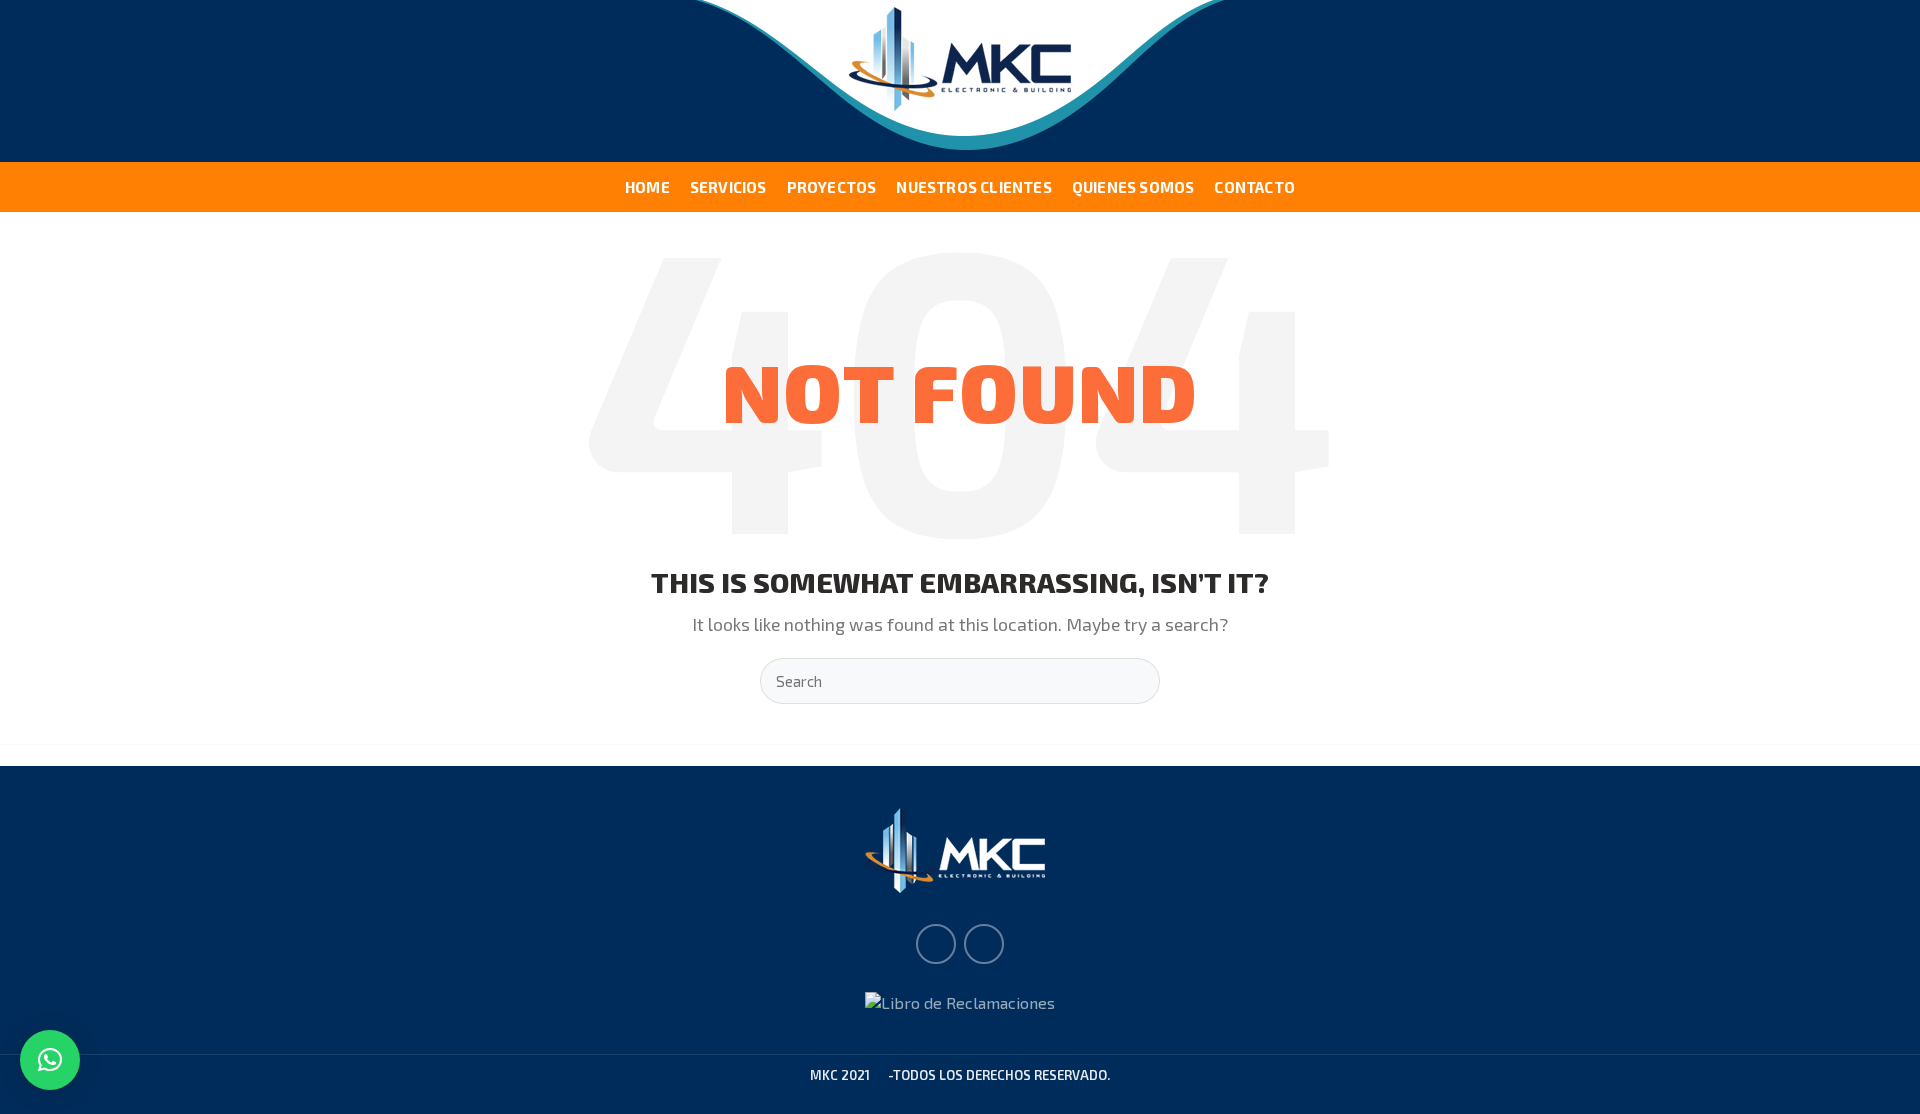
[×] (50, 1060)
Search (1133, 681)
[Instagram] (984, 944)
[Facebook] (936, 944)
